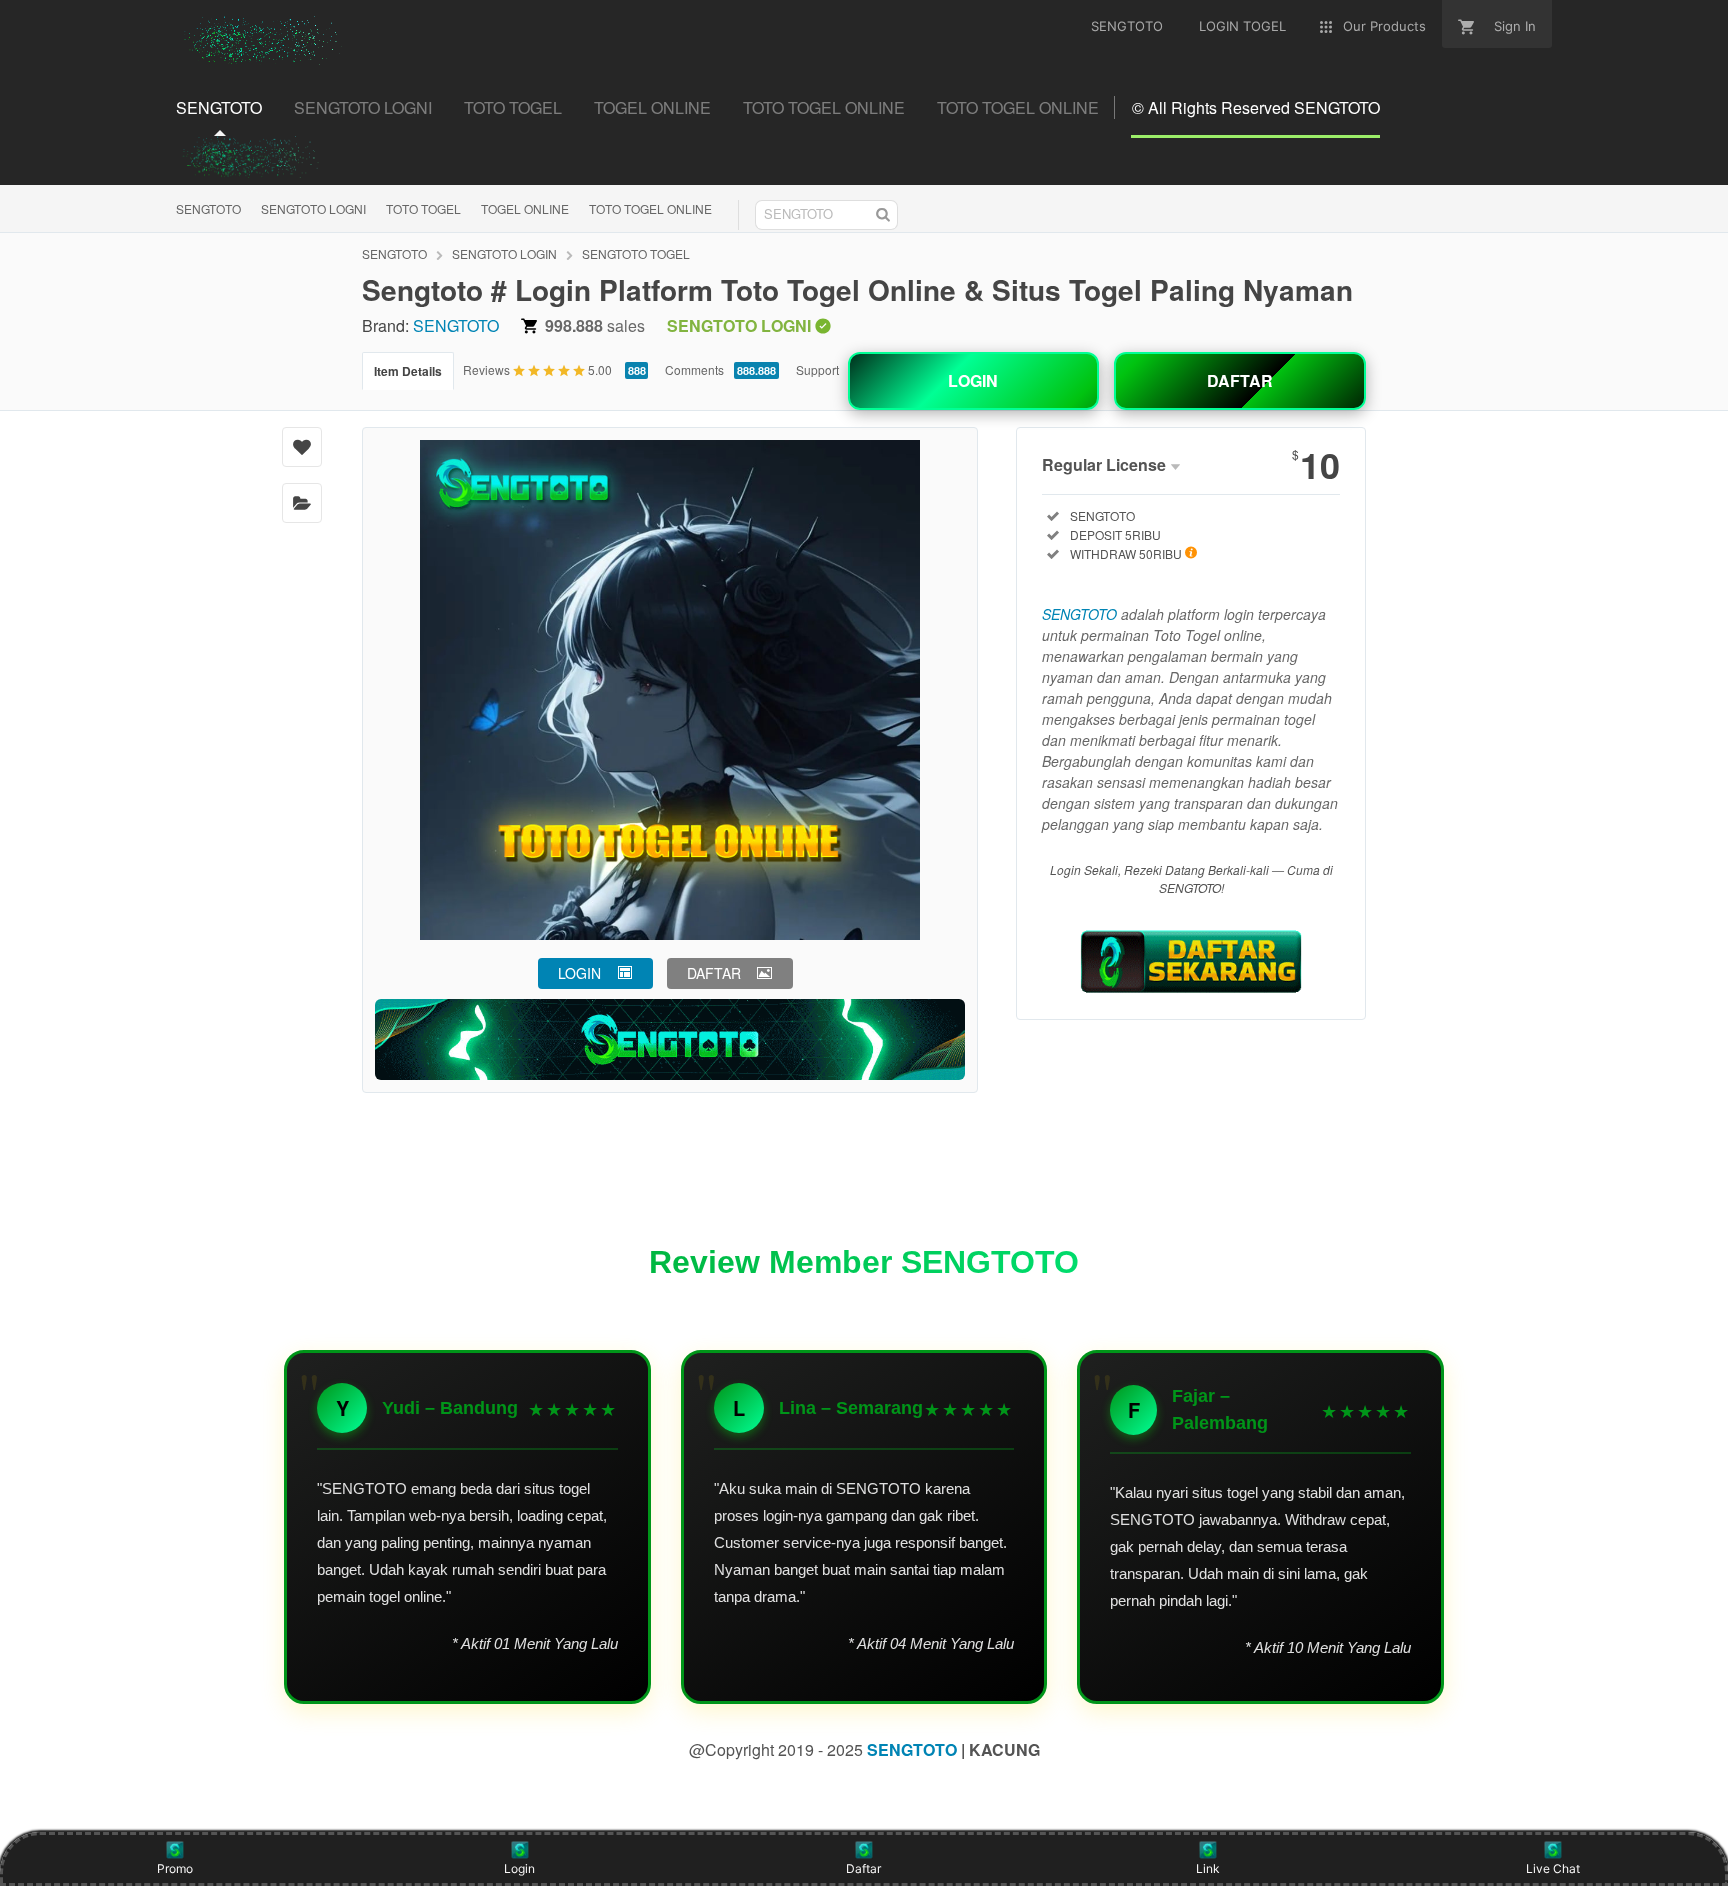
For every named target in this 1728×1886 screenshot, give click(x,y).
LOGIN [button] (579, 973)
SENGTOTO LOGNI (313, 208)
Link (1208, 1868)
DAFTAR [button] (714, 973)
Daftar (863, 1868)
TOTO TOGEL (423, 208)
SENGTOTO (208, 208)
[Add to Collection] (302, 503)
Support (817, 369)
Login (519, 1868)
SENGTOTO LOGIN (504, 253)
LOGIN (973, 380)
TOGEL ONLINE (525, 208)
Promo (175, 1868)
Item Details (408, 371)
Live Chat (1553, 1868)
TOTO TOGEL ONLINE (650, 208)
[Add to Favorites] (302, 447)
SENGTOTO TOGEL (636, 253)
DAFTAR (1240, 380)
